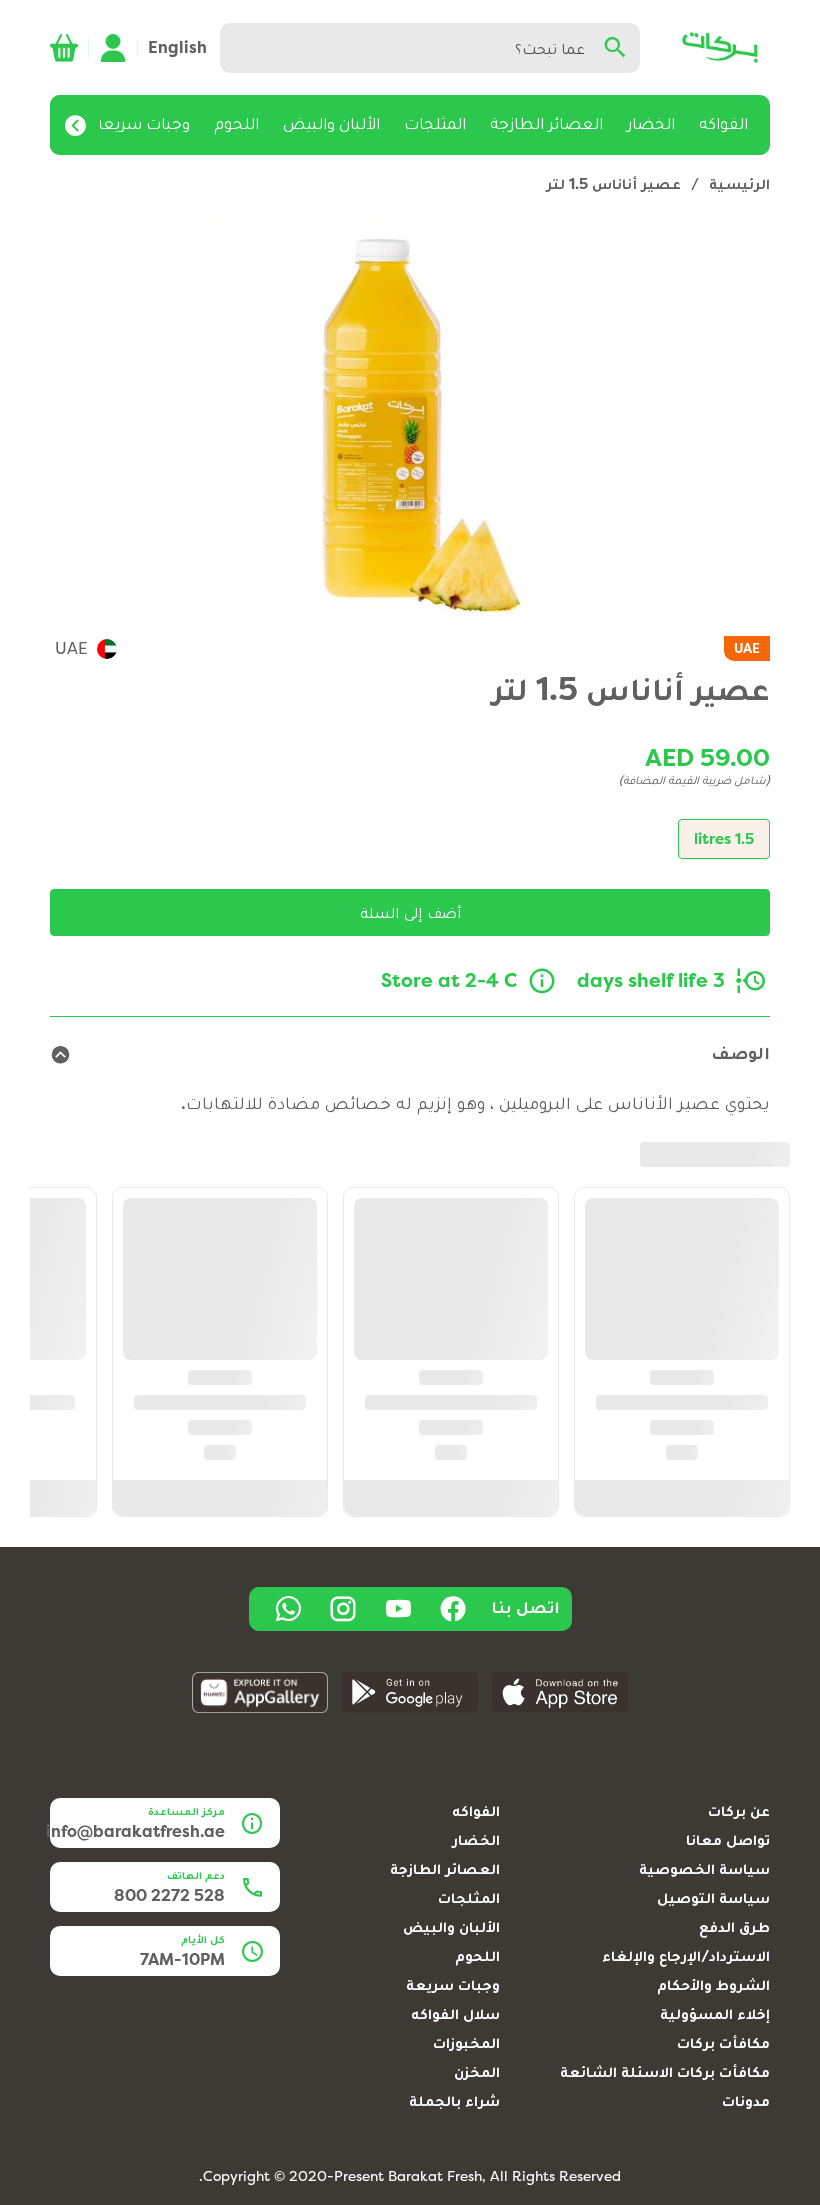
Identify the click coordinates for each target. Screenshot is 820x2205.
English (177, 47)
